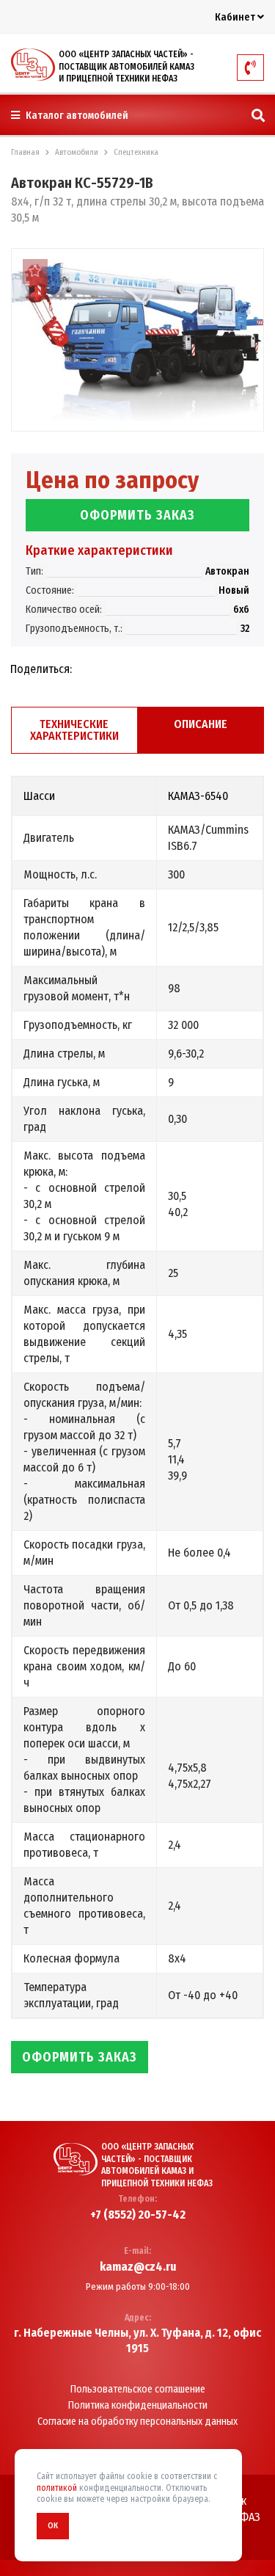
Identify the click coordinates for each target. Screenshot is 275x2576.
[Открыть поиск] (258, 116)
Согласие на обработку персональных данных (137, 2422)
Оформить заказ (137, 515)
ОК (53, 2526)
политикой (57, 2488)
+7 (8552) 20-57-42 (138, 2215)
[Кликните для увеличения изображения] (137, 340)
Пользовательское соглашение (138, 2390)
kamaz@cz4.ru (138, 2267)
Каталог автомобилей (76, 116)
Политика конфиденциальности (138, 2406)
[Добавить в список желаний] (35, 272)
